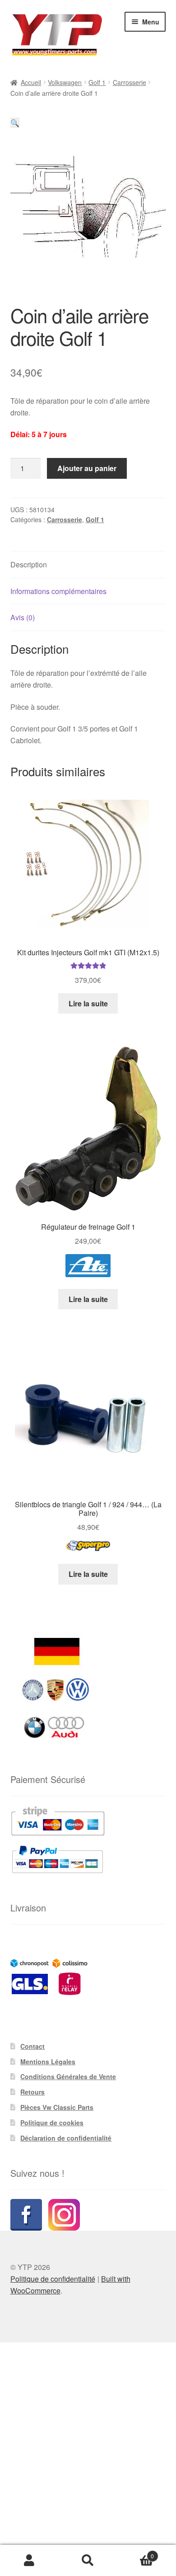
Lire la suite (88, 1003)
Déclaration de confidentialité (66, 2138)
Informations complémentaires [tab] (58, 591)
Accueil (31, 82)
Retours (32, 2092)
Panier (136, 2553)
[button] (15, 123)
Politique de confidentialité (53, 2279)
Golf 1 (97, 82)
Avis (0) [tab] (23, 617)
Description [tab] (29, 564)
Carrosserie (130, 82)
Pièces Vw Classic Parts (57, 2107)
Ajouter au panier (87, 468)
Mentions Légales (48, 2062)
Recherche (88, 2561)
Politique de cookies (52, 2123)
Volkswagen (65, 82)
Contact (32, 2046)
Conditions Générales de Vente (68, 2076)
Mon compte (29, 2561)
